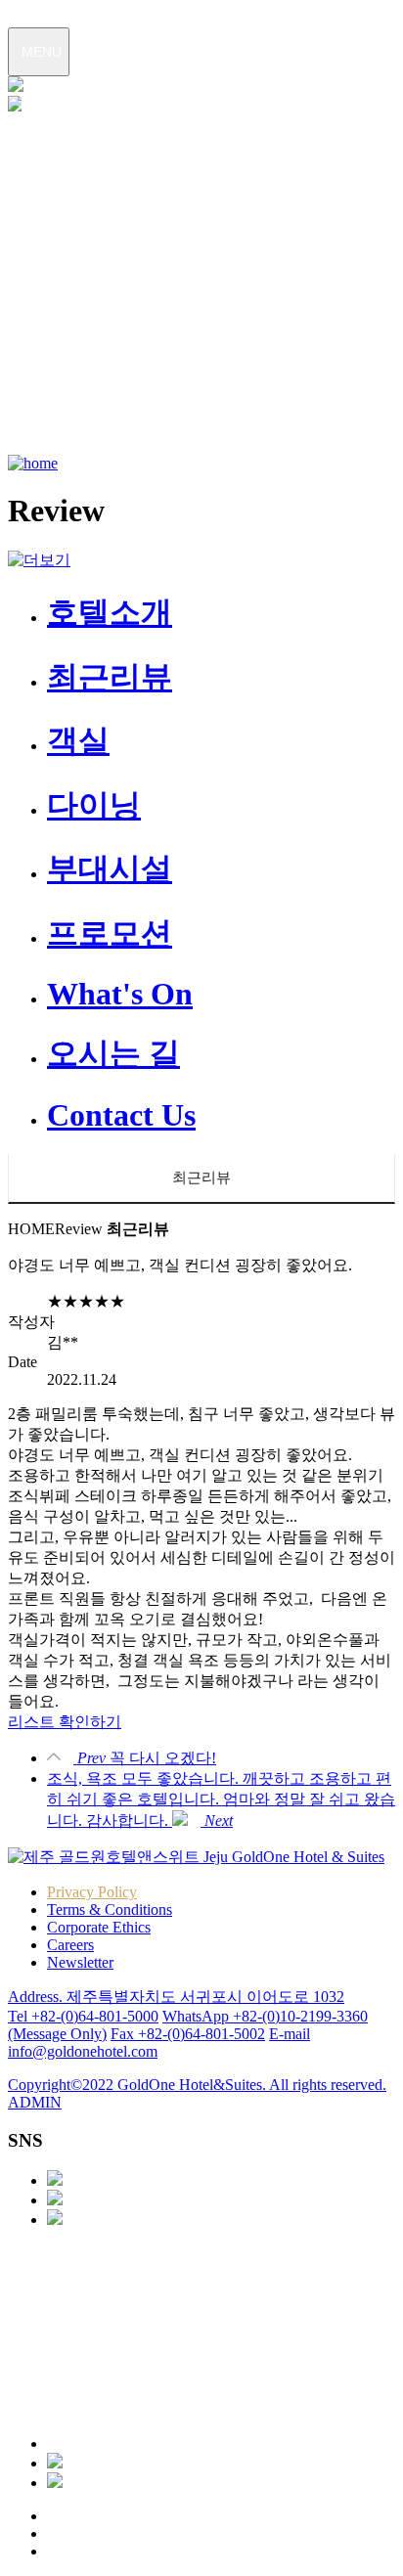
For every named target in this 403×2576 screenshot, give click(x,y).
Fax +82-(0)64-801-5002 (188, 2034)
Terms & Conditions (110, 1910)
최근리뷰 (201, 1177)
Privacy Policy (92, 1892)
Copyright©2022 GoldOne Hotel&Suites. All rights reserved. (197, 2085)
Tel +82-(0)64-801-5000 (83, 2016)
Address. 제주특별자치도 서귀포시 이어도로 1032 (176, 1997)
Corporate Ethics (99, 1927)
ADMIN (35, 2102)
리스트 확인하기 (65, 1722)
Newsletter (80, 1962)
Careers (70, 1945)
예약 (22, 156)
